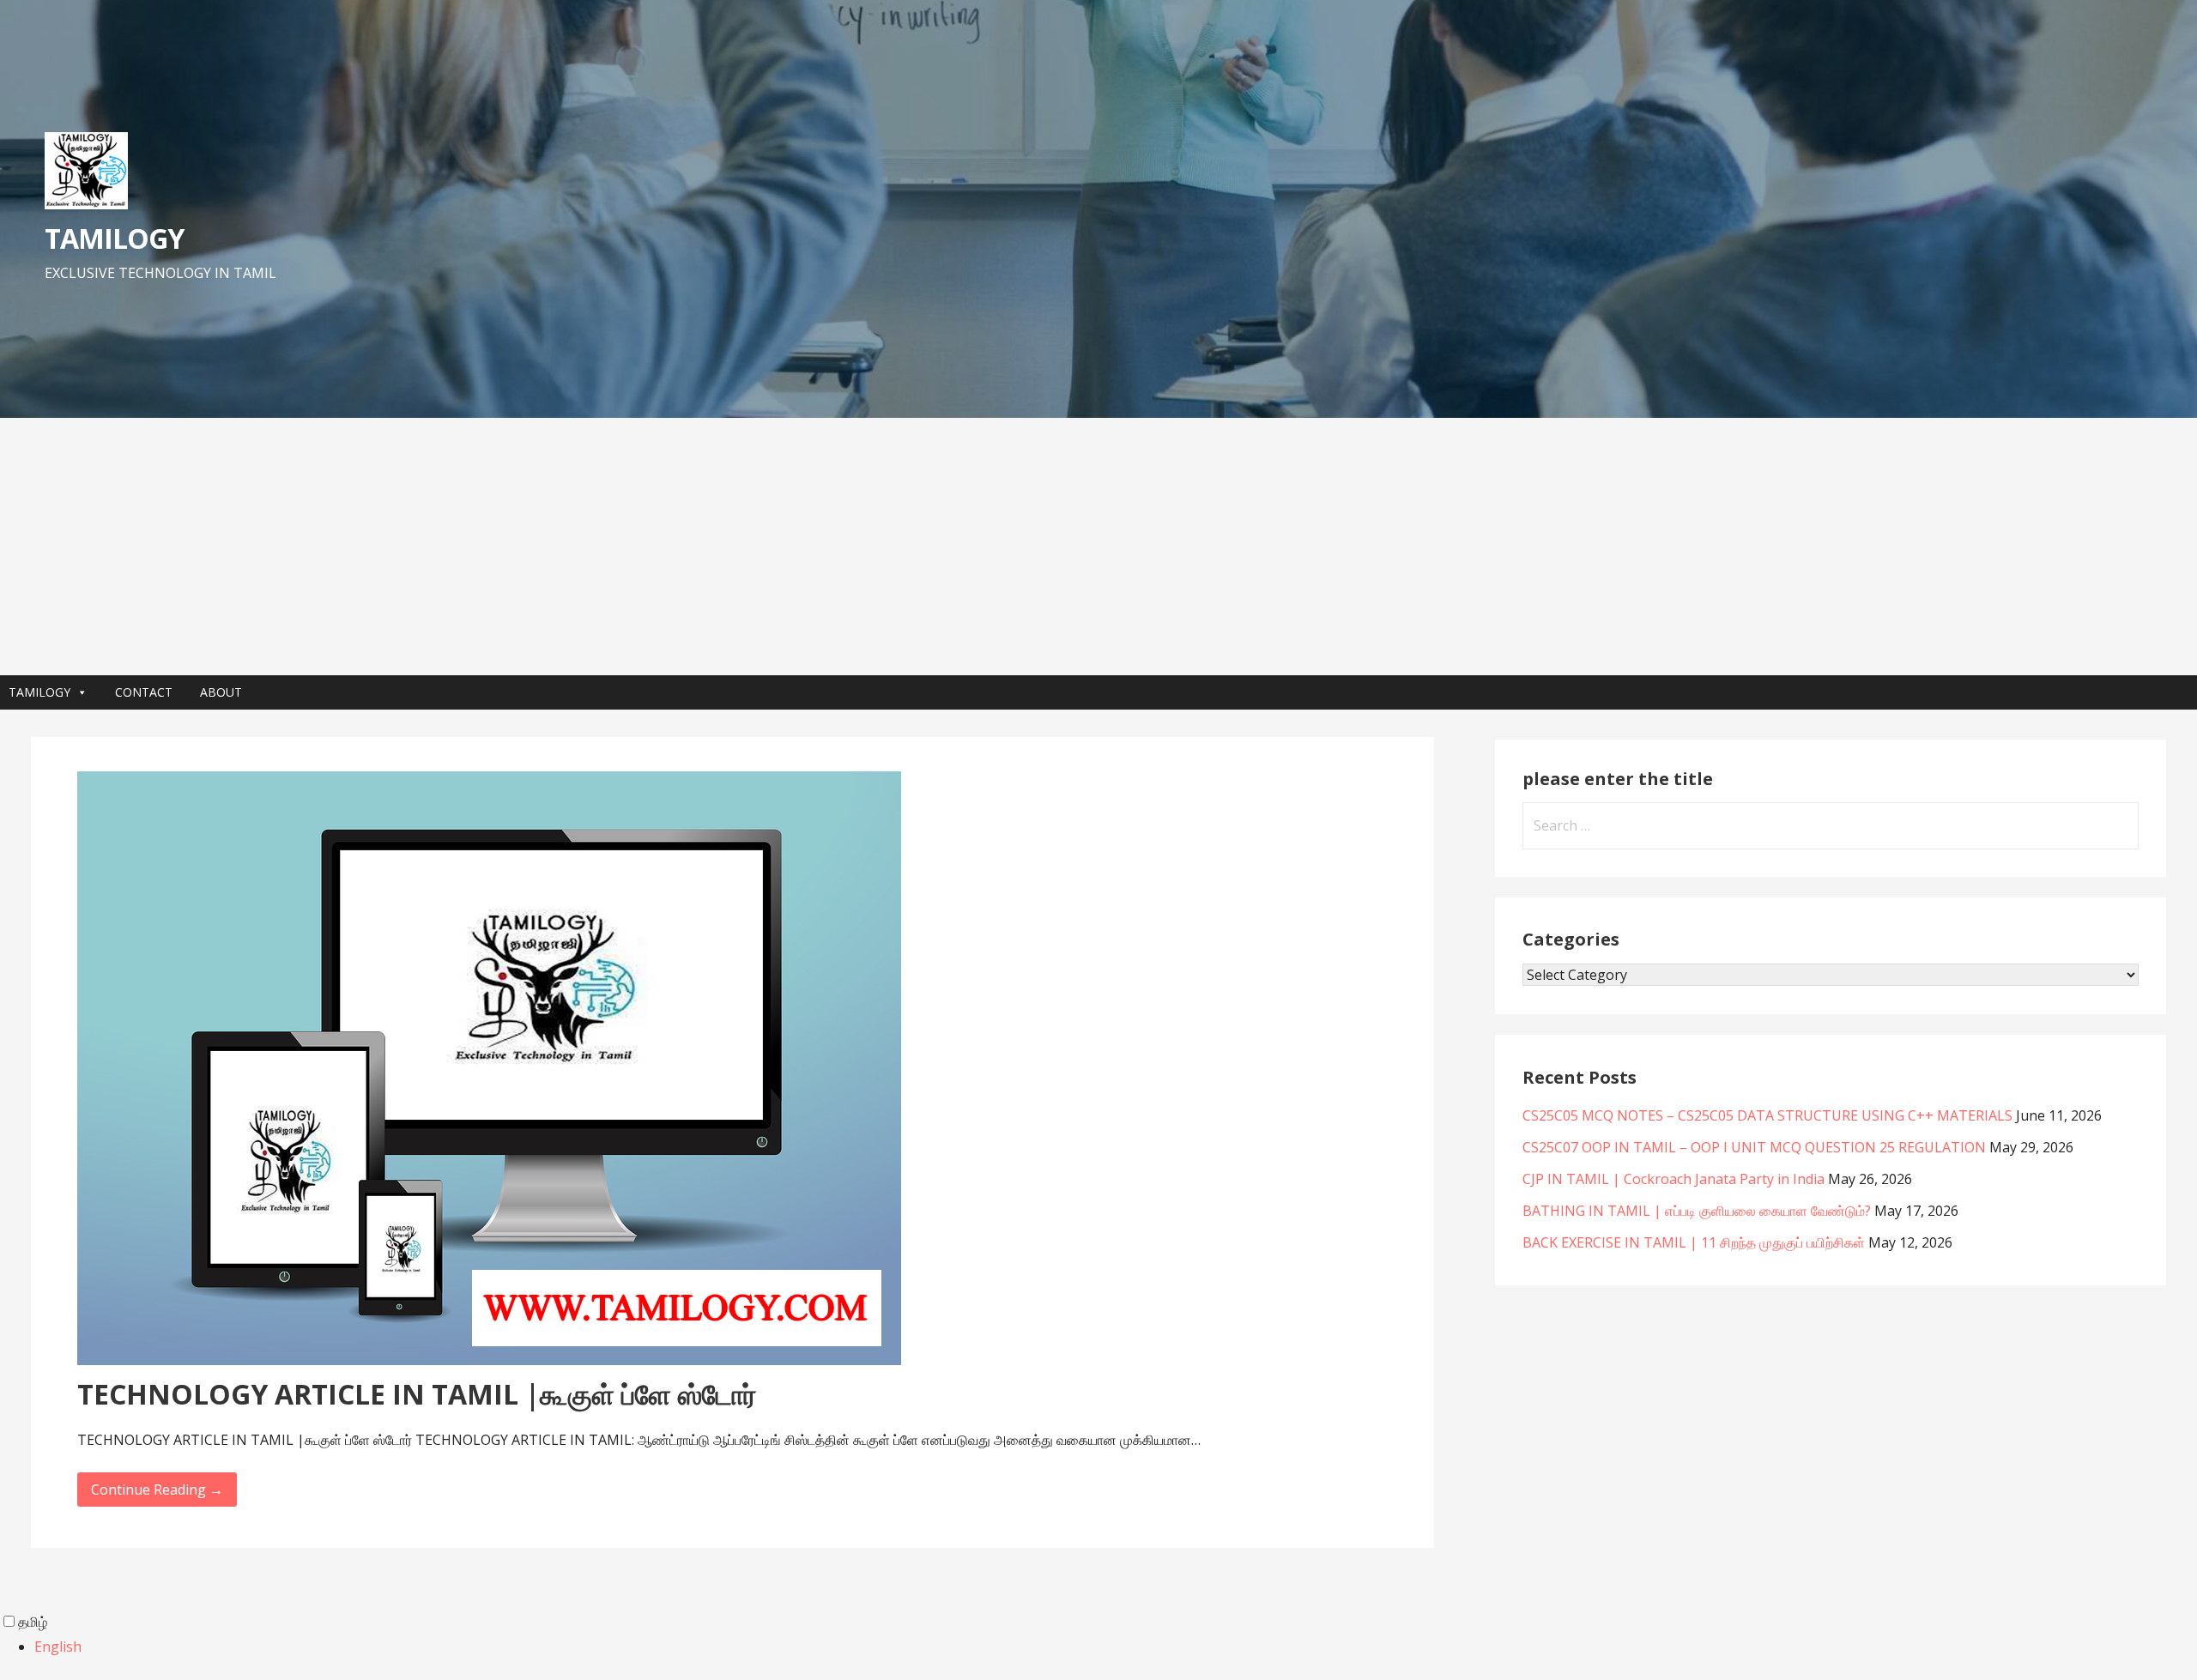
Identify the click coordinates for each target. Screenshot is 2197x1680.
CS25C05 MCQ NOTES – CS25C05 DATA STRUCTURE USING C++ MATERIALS (1767, 1115)
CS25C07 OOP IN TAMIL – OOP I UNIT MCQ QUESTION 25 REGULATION (1754, 1147)
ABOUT (221, 692)
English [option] (58, 1647)
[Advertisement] (1098, 547)
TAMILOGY (114, 238)
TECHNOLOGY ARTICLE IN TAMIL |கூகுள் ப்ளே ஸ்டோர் (417, 1394)
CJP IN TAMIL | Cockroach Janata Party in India (1673, 1179)
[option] (1116, 1647)
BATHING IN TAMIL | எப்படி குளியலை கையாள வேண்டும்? (1697, 1211)
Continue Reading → (157, 1490)
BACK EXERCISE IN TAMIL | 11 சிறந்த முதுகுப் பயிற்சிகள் (1694, 1242)
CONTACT (144, 692)
